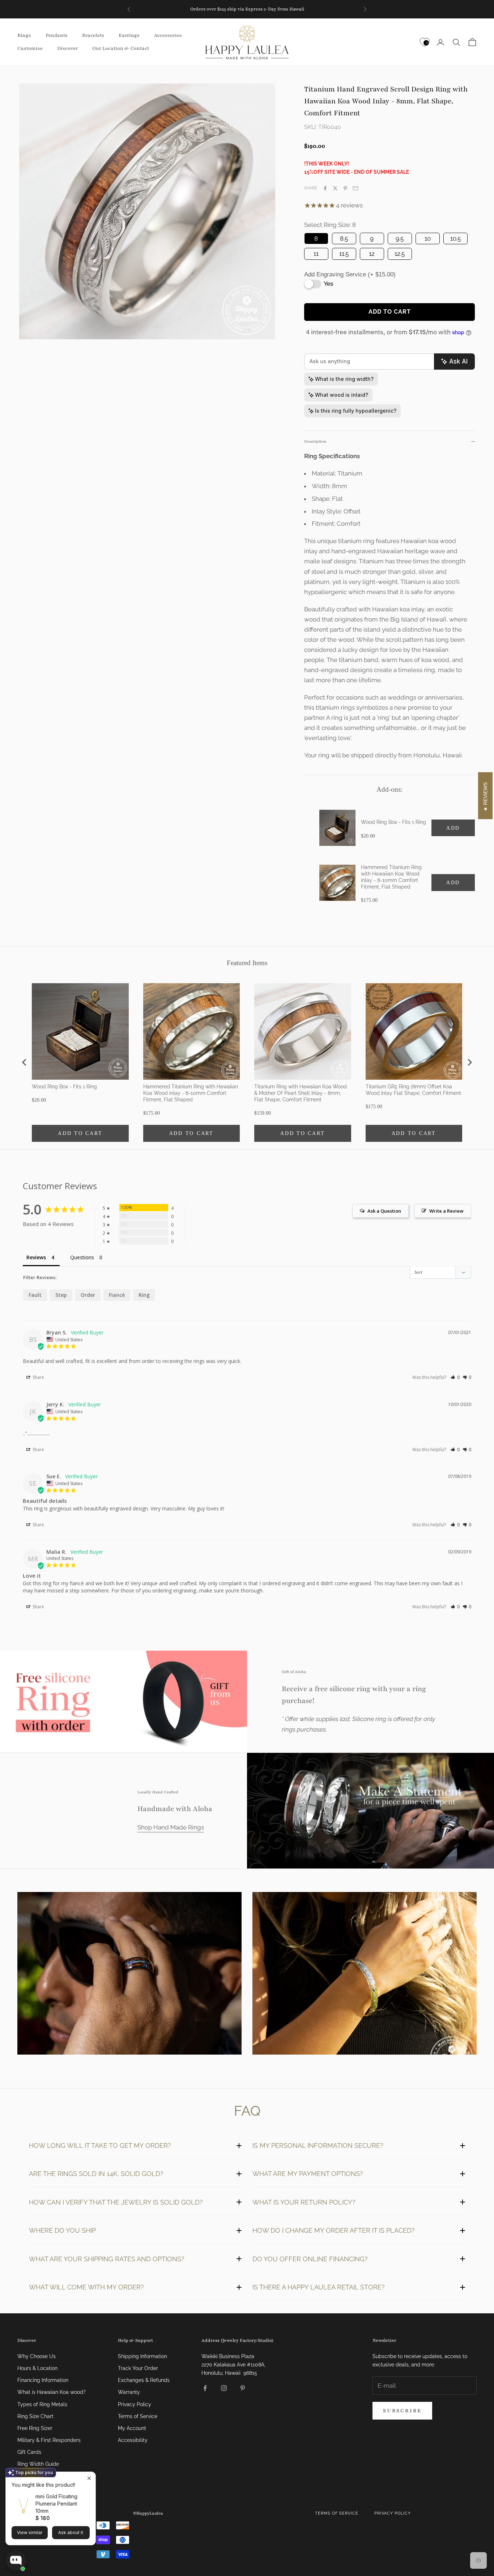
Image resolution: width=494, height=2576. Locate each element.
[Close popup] (89, 2478)
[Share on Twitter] (335, 188)
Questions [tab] (82, 1257)
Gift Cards (29, 2452)
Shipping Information (142, 2356)
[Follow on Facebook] (205, 2388)
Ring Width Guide (38, 2464)
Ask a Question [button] (384, 1211)
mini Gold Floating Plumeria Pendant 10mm (56, 2504)
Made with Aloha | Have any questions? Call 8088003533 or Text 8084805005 (247, 9)
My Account (132, 2428)
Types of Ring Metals (42, 2404)
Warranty (129, 2392)
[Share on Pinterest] (345, 188)
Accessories (168, 36)
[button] (455, 1377)
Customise (30, 48)
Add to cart (390, 312)
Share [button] (38, 1377)
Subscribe (402, 2411)
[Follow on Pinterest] (243, 2388)
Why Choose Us (37, 2356)
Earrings (129, 36)
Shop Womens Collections (364, 1975)
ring (144, 1295)
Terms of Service (138, 2416)
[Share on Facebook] (325, 188)
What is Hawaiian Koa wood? (52, 2392)
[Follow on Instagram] (224, 2388)
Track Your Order (138, 2368)
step (61, 1295)
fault (35, 1295)
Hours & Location (37, 2368)
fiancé (117, 1295)
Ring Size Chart (35, 2416)
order (88, 1295)
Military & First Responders (49, 2440)
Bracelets (93, 36)
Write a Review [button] (446, 1211)
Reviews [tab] (36, 1257)
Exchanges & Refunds (144, 2380)
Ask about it (71, 2532)
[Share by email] (355, 188)
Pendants (57, 36)
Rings (24, 36)
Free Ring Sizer (35, 2428)
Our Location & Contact (121, 48)
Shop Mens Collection (130, 1975)
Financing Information (43, 2380)
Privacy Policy (135, 2404)
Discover (67, 48)
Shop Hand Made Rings (171, 1827)
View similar (30, 2532)
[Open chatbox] (16, 2561)
